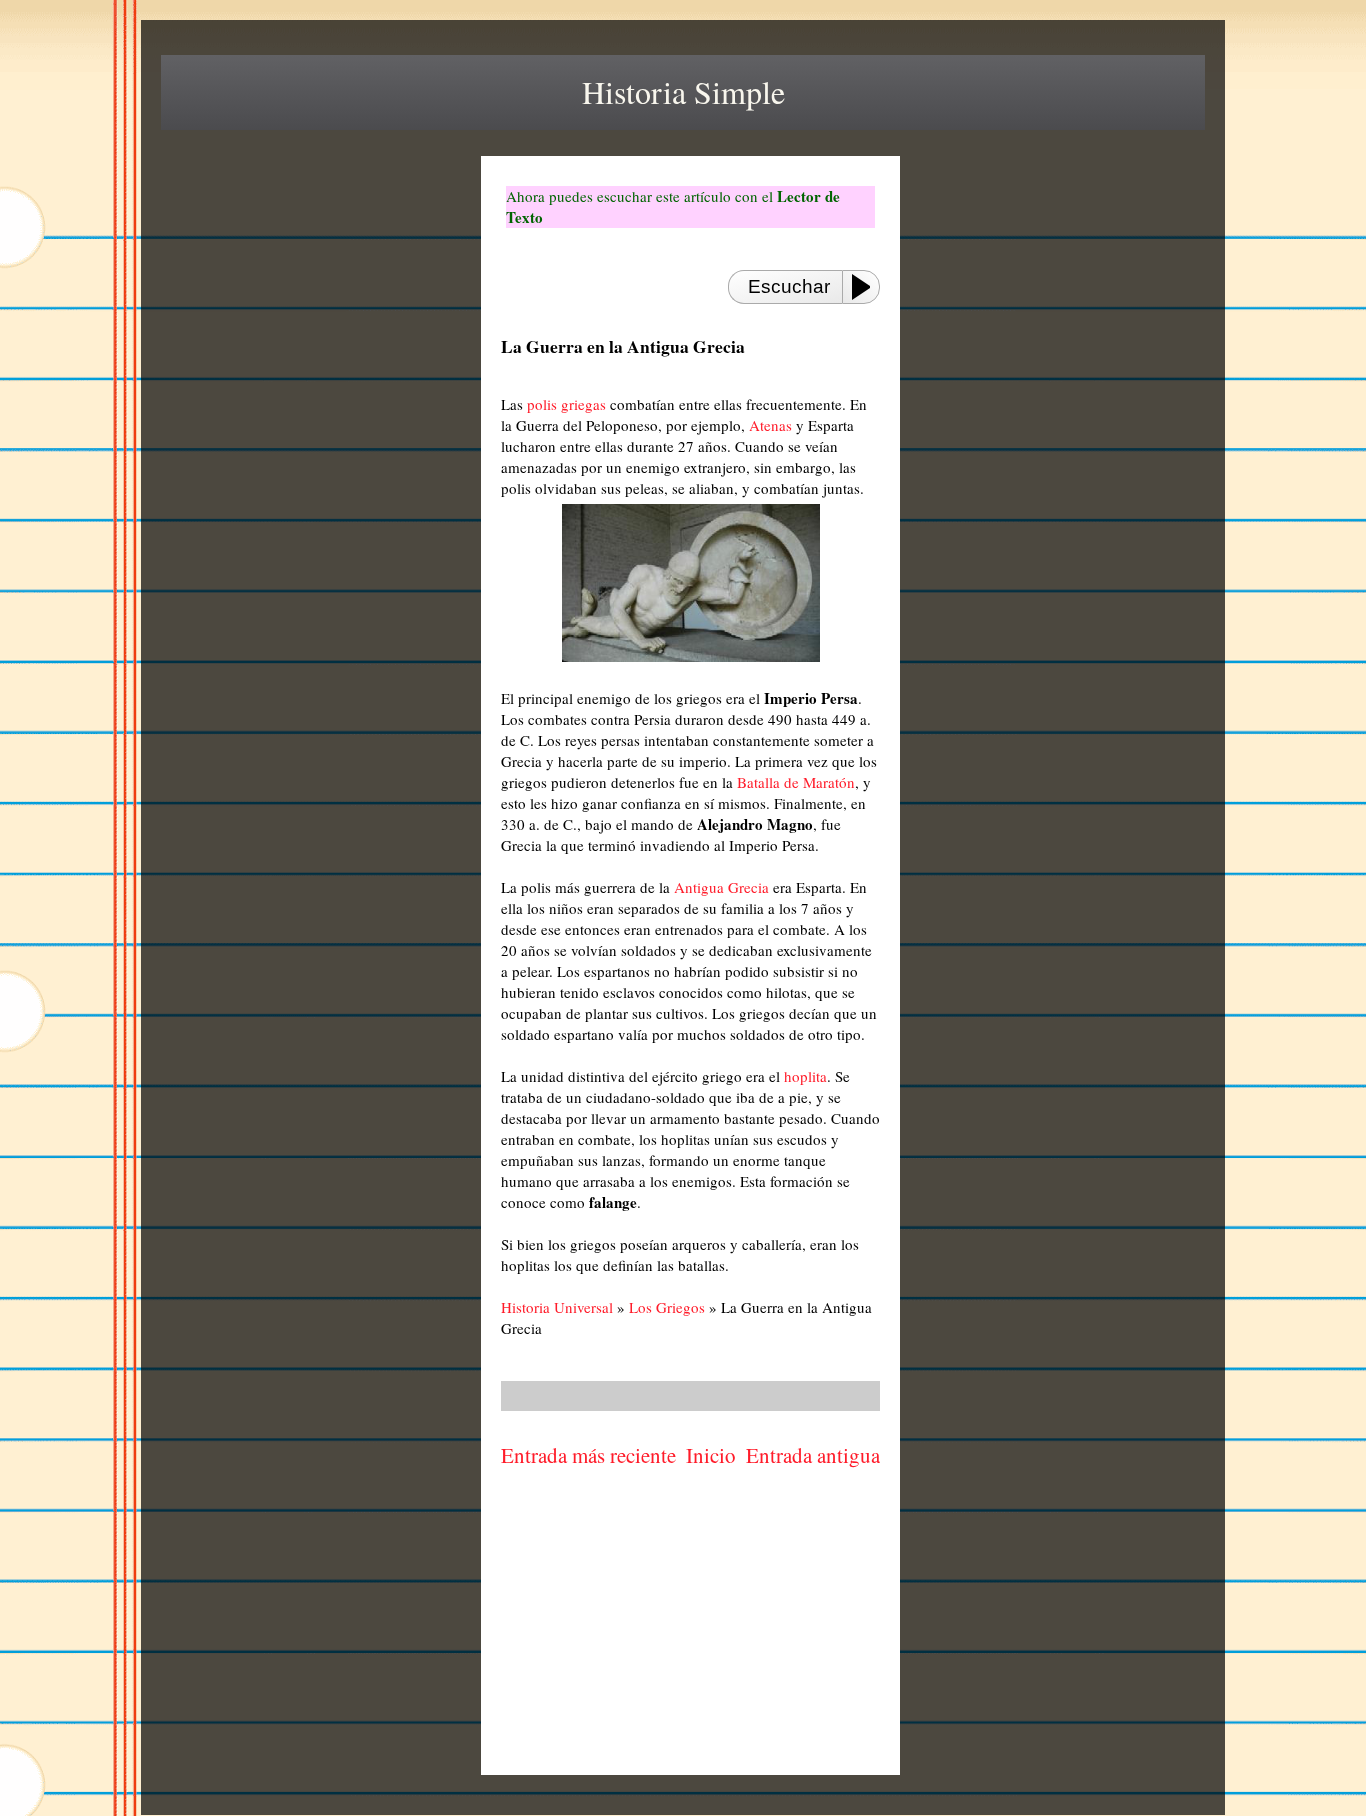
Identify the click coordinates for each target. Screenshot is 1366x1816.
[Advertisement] (691, 1625)
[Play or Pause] (867, 287)
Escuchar (789, 286)
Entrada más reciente (588, 1455)
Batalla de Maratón (796, 782)
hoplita (805, 1076)
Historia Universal (557, 1307)
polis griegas (566, 404)
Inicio (711, 1455)
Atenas (770, 425)
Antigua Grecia (721, 887)
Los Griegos (667, 1307)
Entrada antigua (813, 1455)
